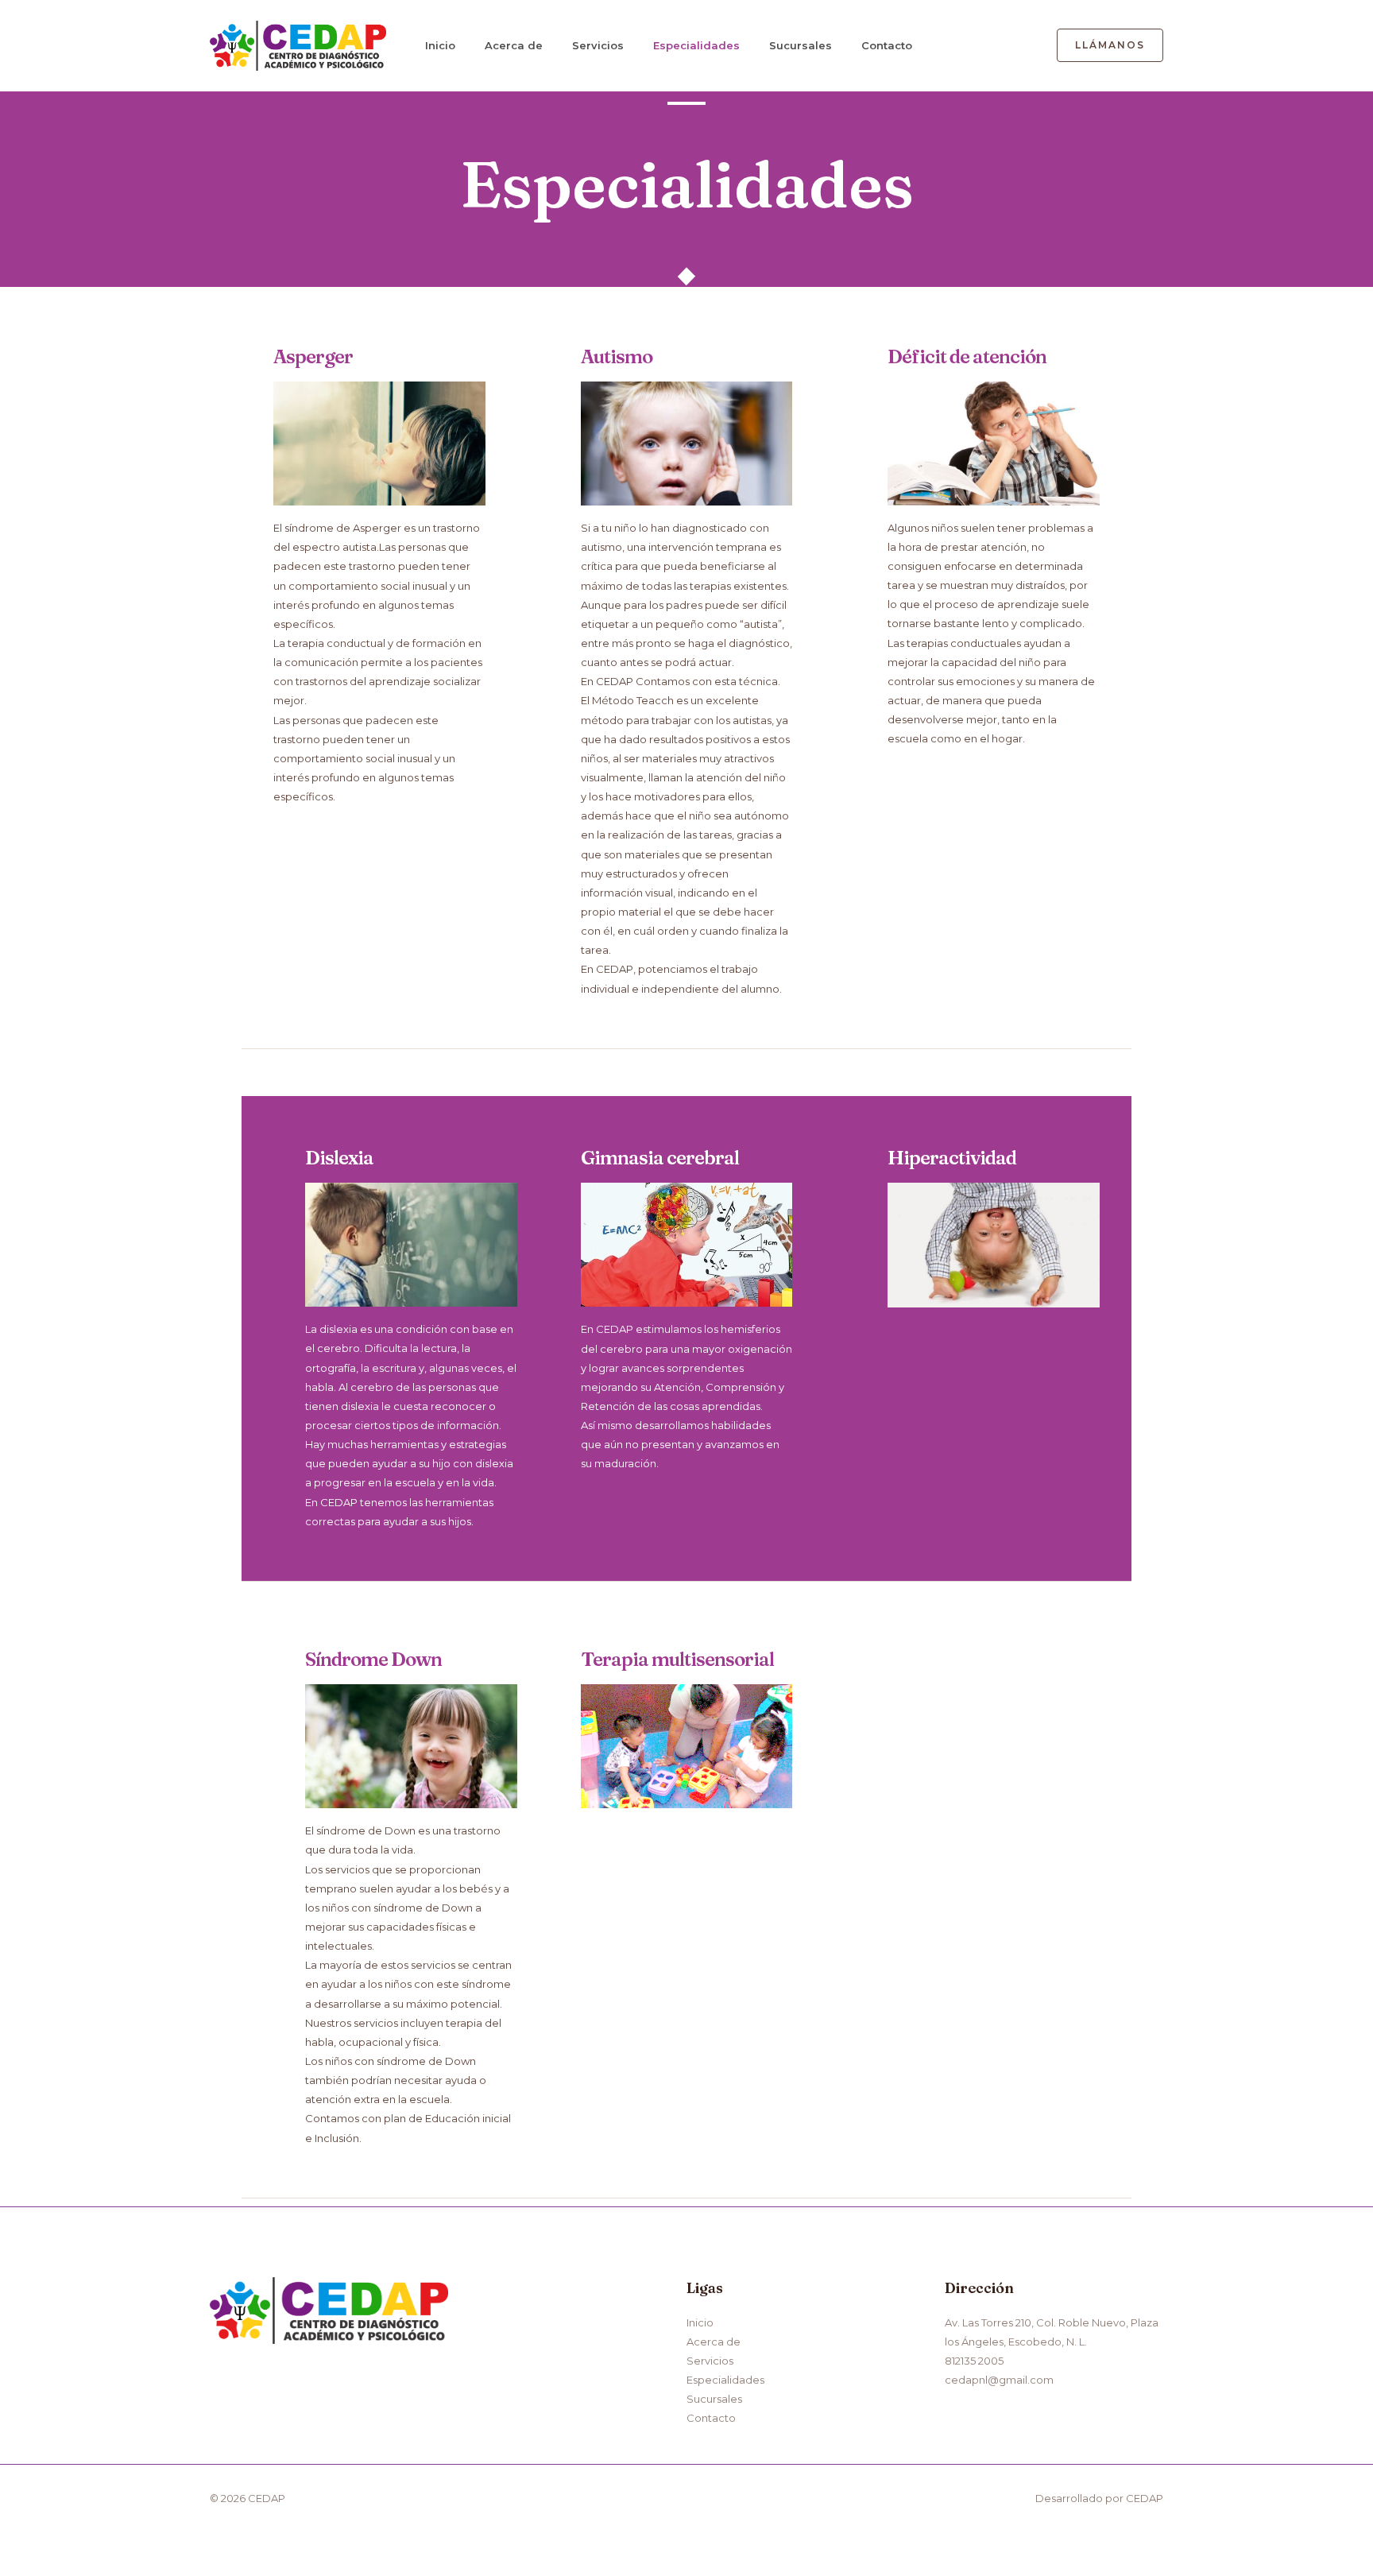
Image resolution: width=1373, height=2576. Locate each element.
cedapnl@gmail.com (999, 2380)
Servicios (598, 45)
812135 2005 (974, 2361)
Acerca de (514, 45)
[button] (1110, 45)
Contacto (887, 45)
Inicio (440, 45)
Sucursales (801, 45)
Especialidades (696, 45)
